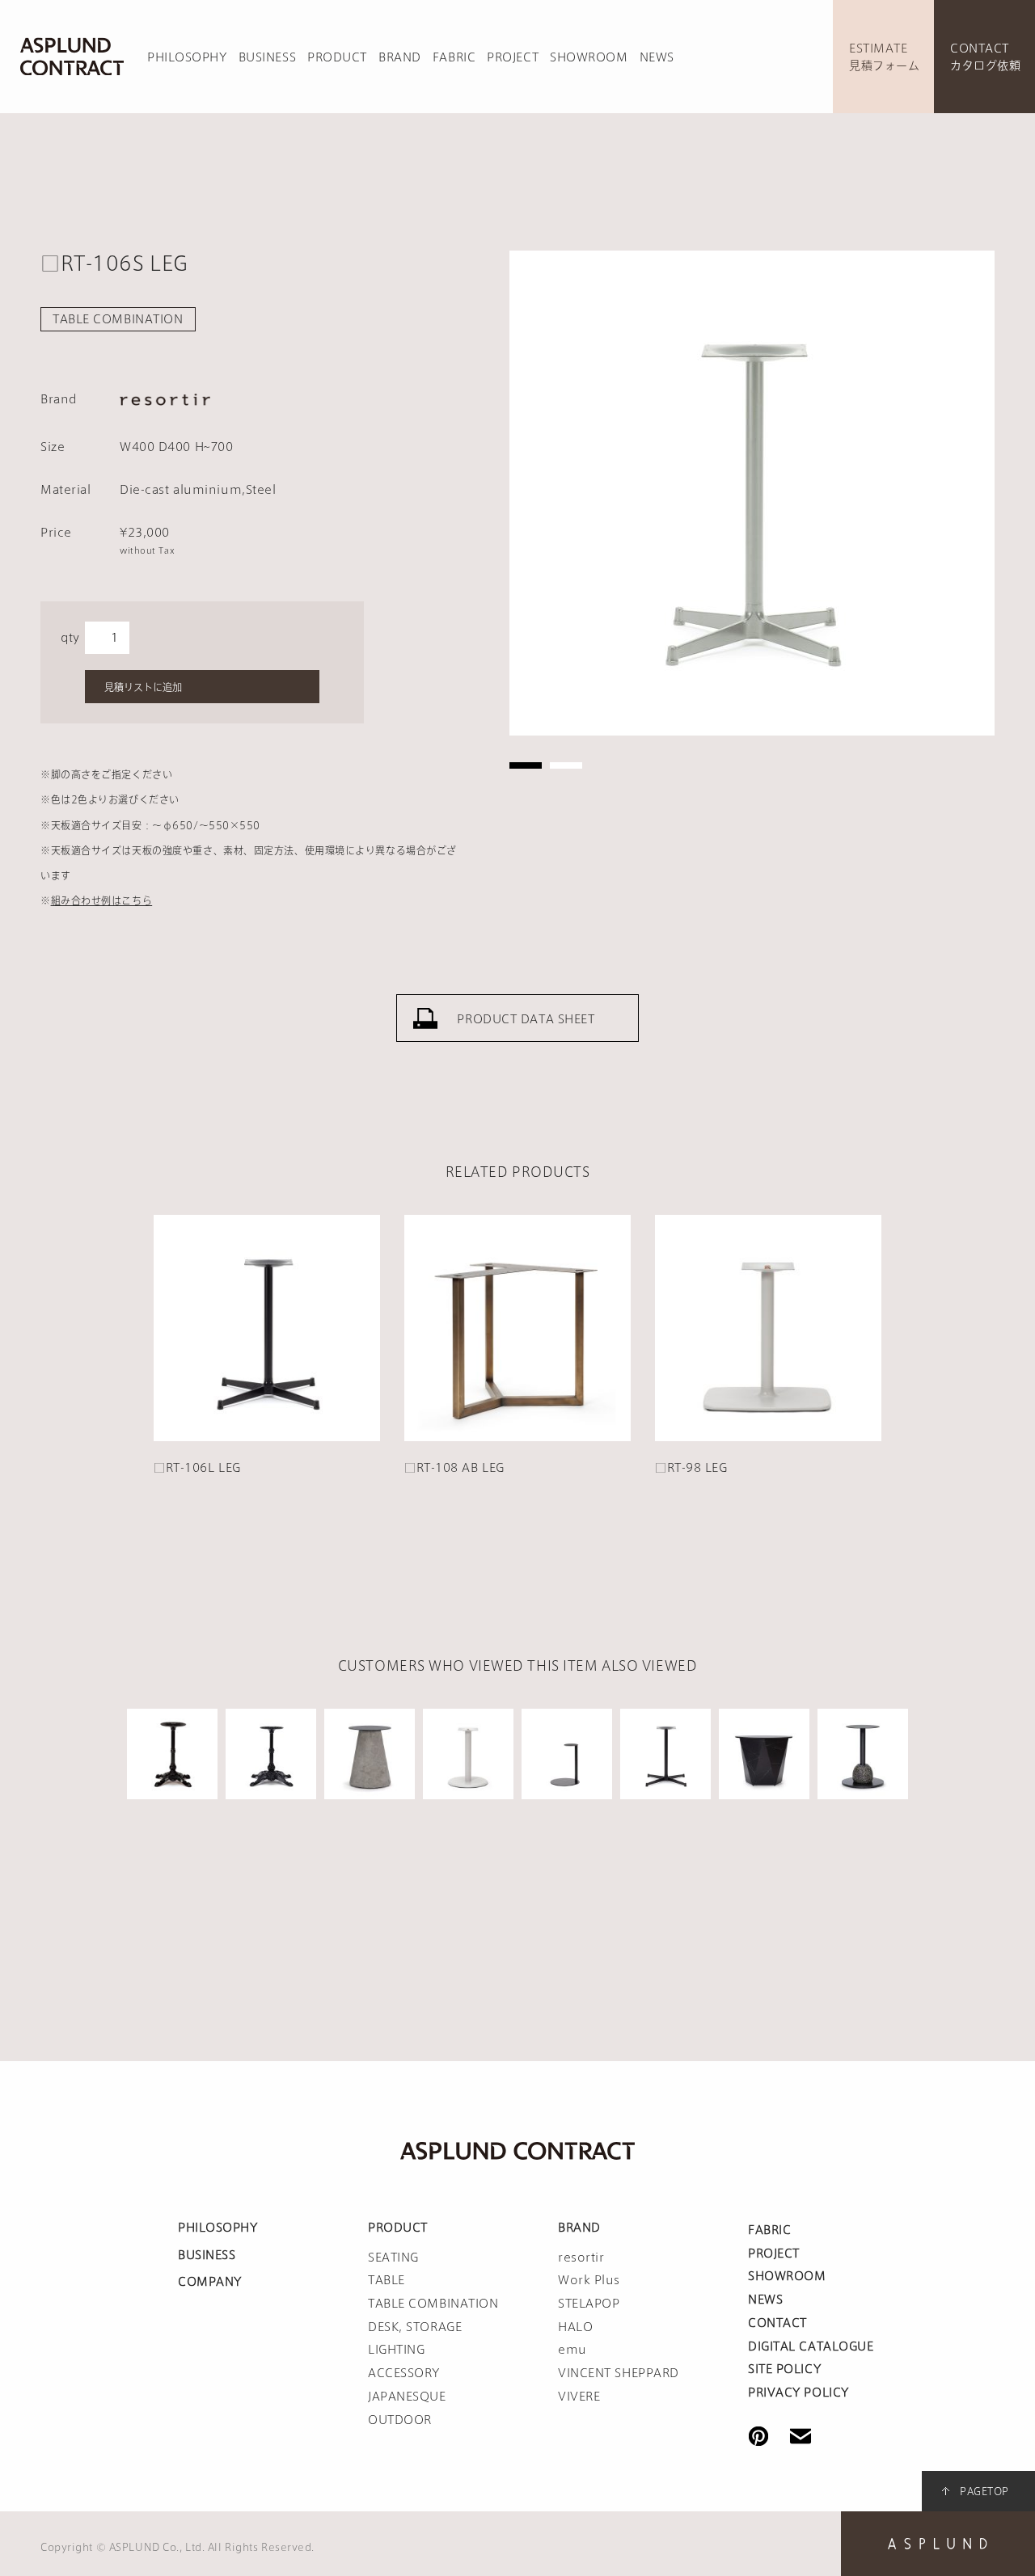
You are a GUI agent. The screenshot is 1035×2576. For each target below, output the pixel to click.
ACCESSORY (404, 2373)
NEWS (657, 57)
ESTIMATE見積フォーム (884, 57)
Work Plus (589, 2280)
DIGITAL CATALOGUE (811, 2346)
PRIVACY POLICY (798, 2393)
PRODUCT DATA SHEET (526, 1019)
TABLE (387, 2280)
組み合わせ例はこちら (102, 900)
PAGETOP (984, 2491)
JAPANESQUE (407, 2397)
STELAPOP (589, 2304)
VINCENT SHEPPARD (619, 2373)
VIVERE (579, 2397)
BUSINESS (267, 57)
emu (572, 2350)
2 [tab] (566, 765)
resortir (581, 2258)
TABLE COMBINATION (118, 319)
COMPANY (210, 2282)
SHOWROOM (589, 57)
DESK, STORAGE (415, 2327)
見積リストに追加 (143, 687)
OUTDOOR (400, 2420)
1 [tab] (526, 765)
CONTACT (777, 2323)
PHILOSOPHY (187, 57)
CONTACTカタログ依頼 (985, 57)
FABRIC (454, 57)
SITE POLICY (784, 2369)
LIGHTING (396, 2350)
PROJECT (513, 57)
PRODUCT (337, 57)
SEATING (393, 2258)
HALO (575, 2327)
